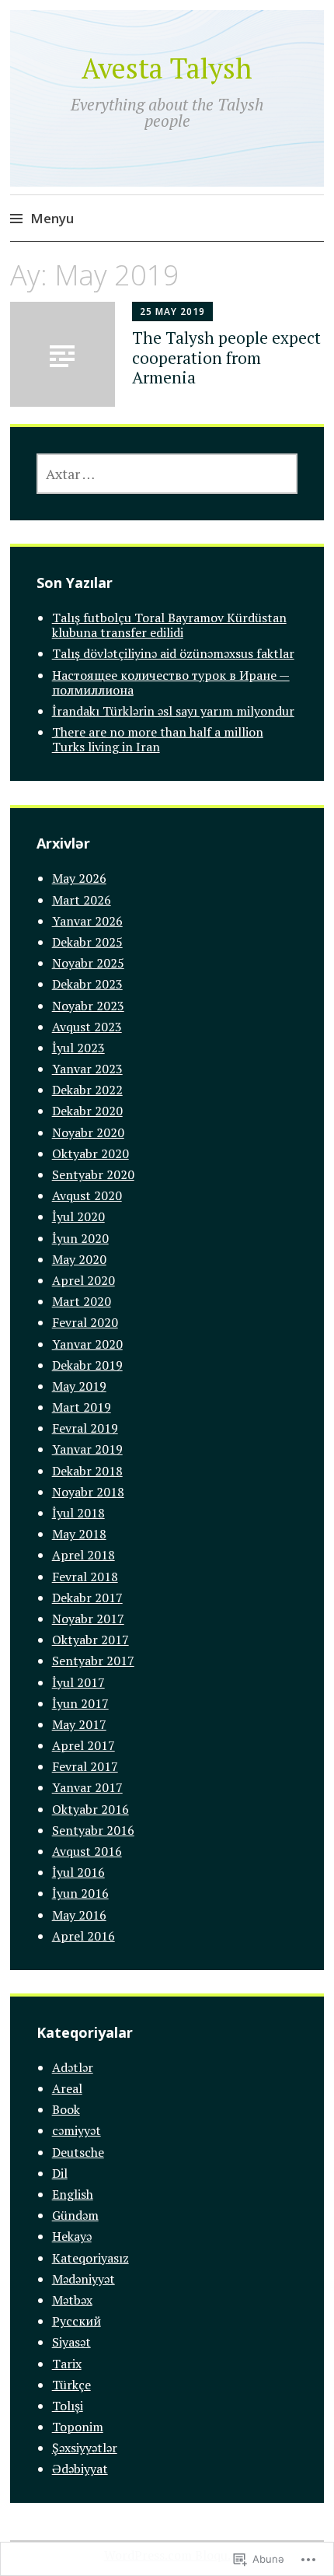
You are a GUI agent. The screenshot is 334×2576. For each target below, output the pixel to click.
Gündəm (75, 2215)
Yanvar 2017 (87, 1787)
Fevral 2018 (85, 1577)
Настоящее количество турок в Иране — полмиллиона (171, 682)
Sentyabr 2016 (93, 1830)
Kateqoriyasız (90, 2258)
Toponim (78, 2427)
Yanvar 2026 (87, 921)
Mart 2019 (82, 1407)
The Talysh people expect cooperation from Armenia (226, 357)
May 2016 (79, 1915)
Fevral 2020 (85, 1322)
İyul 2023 (78, 1048)
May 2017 (79, 1724)
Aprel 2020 (83, 1280)
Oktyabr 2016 (90, 1809)
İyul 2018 (78, 1513)
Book (66, 2109)
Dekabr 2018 (87, 1471)
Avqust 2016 (87, 1851)
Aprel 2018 (83, 1555)
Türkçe (71, 2385)
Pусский (77, 2321)
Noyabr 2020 (88, 1132)
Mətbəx (72, 2300)
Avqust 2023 (87, 1027)
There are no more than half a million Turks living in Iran (158, 739)
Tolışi (68, 2406)
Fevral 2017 (85, 1766)
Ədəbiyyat (80, 2469)
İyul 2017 (78, 1682)
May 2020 (79, 1259)
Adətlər (73, 2067)
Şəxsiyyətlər (85, 2448)
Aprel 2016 (83, 1936)
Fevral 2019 (85, 1428)
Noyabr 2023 (88, 1006)
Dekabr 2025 (87, 942)
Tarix (67, 2364)
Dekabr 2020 (87, 1111)
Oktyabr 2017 (90, 1640)
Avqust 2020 (87, 1195)
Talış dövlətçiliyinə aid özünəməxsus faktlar (173, 653)
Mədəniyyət (83, 2279)
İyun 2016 (80, 1893)
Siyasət (71, 2342)
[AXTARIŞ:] (167, 474)
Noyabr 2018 (88, 1492)
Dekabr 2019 (87, 1365)
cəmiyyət (77, 2130)
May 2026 (79, 878)
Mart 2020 (82, 1301)
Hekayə (72, 2236)
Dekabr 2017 (87, 1598)
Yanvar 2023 (87, 1069)
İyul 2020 (78, 1216)
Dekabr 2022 (87, 1090)
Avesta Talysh (167, 68)
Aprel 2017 (83, 1745)
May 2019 (79, 1386)
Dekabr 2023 (87, 984)
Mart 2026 (82, 900)
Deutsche (78, 2152)
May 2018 (79, 1534)
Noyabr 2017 (88, 1619)
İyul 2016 (78, 1872)
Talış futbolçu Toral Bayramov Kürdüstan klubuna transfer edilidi (169, 625)
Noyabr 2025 (88, 963)
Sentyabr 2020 (93, 1174)
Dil (60, 2173)
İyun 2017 (80, 1703)
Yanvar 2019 (87, 1449)
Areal (67, 2088)
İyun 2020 (80, 1238)
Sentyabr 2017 (93, 1661)
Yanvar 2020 (87, 1344)
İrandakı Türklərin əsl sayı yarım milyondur (173, 711)
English (73, 2194)
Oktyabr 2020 (90, 1153)
